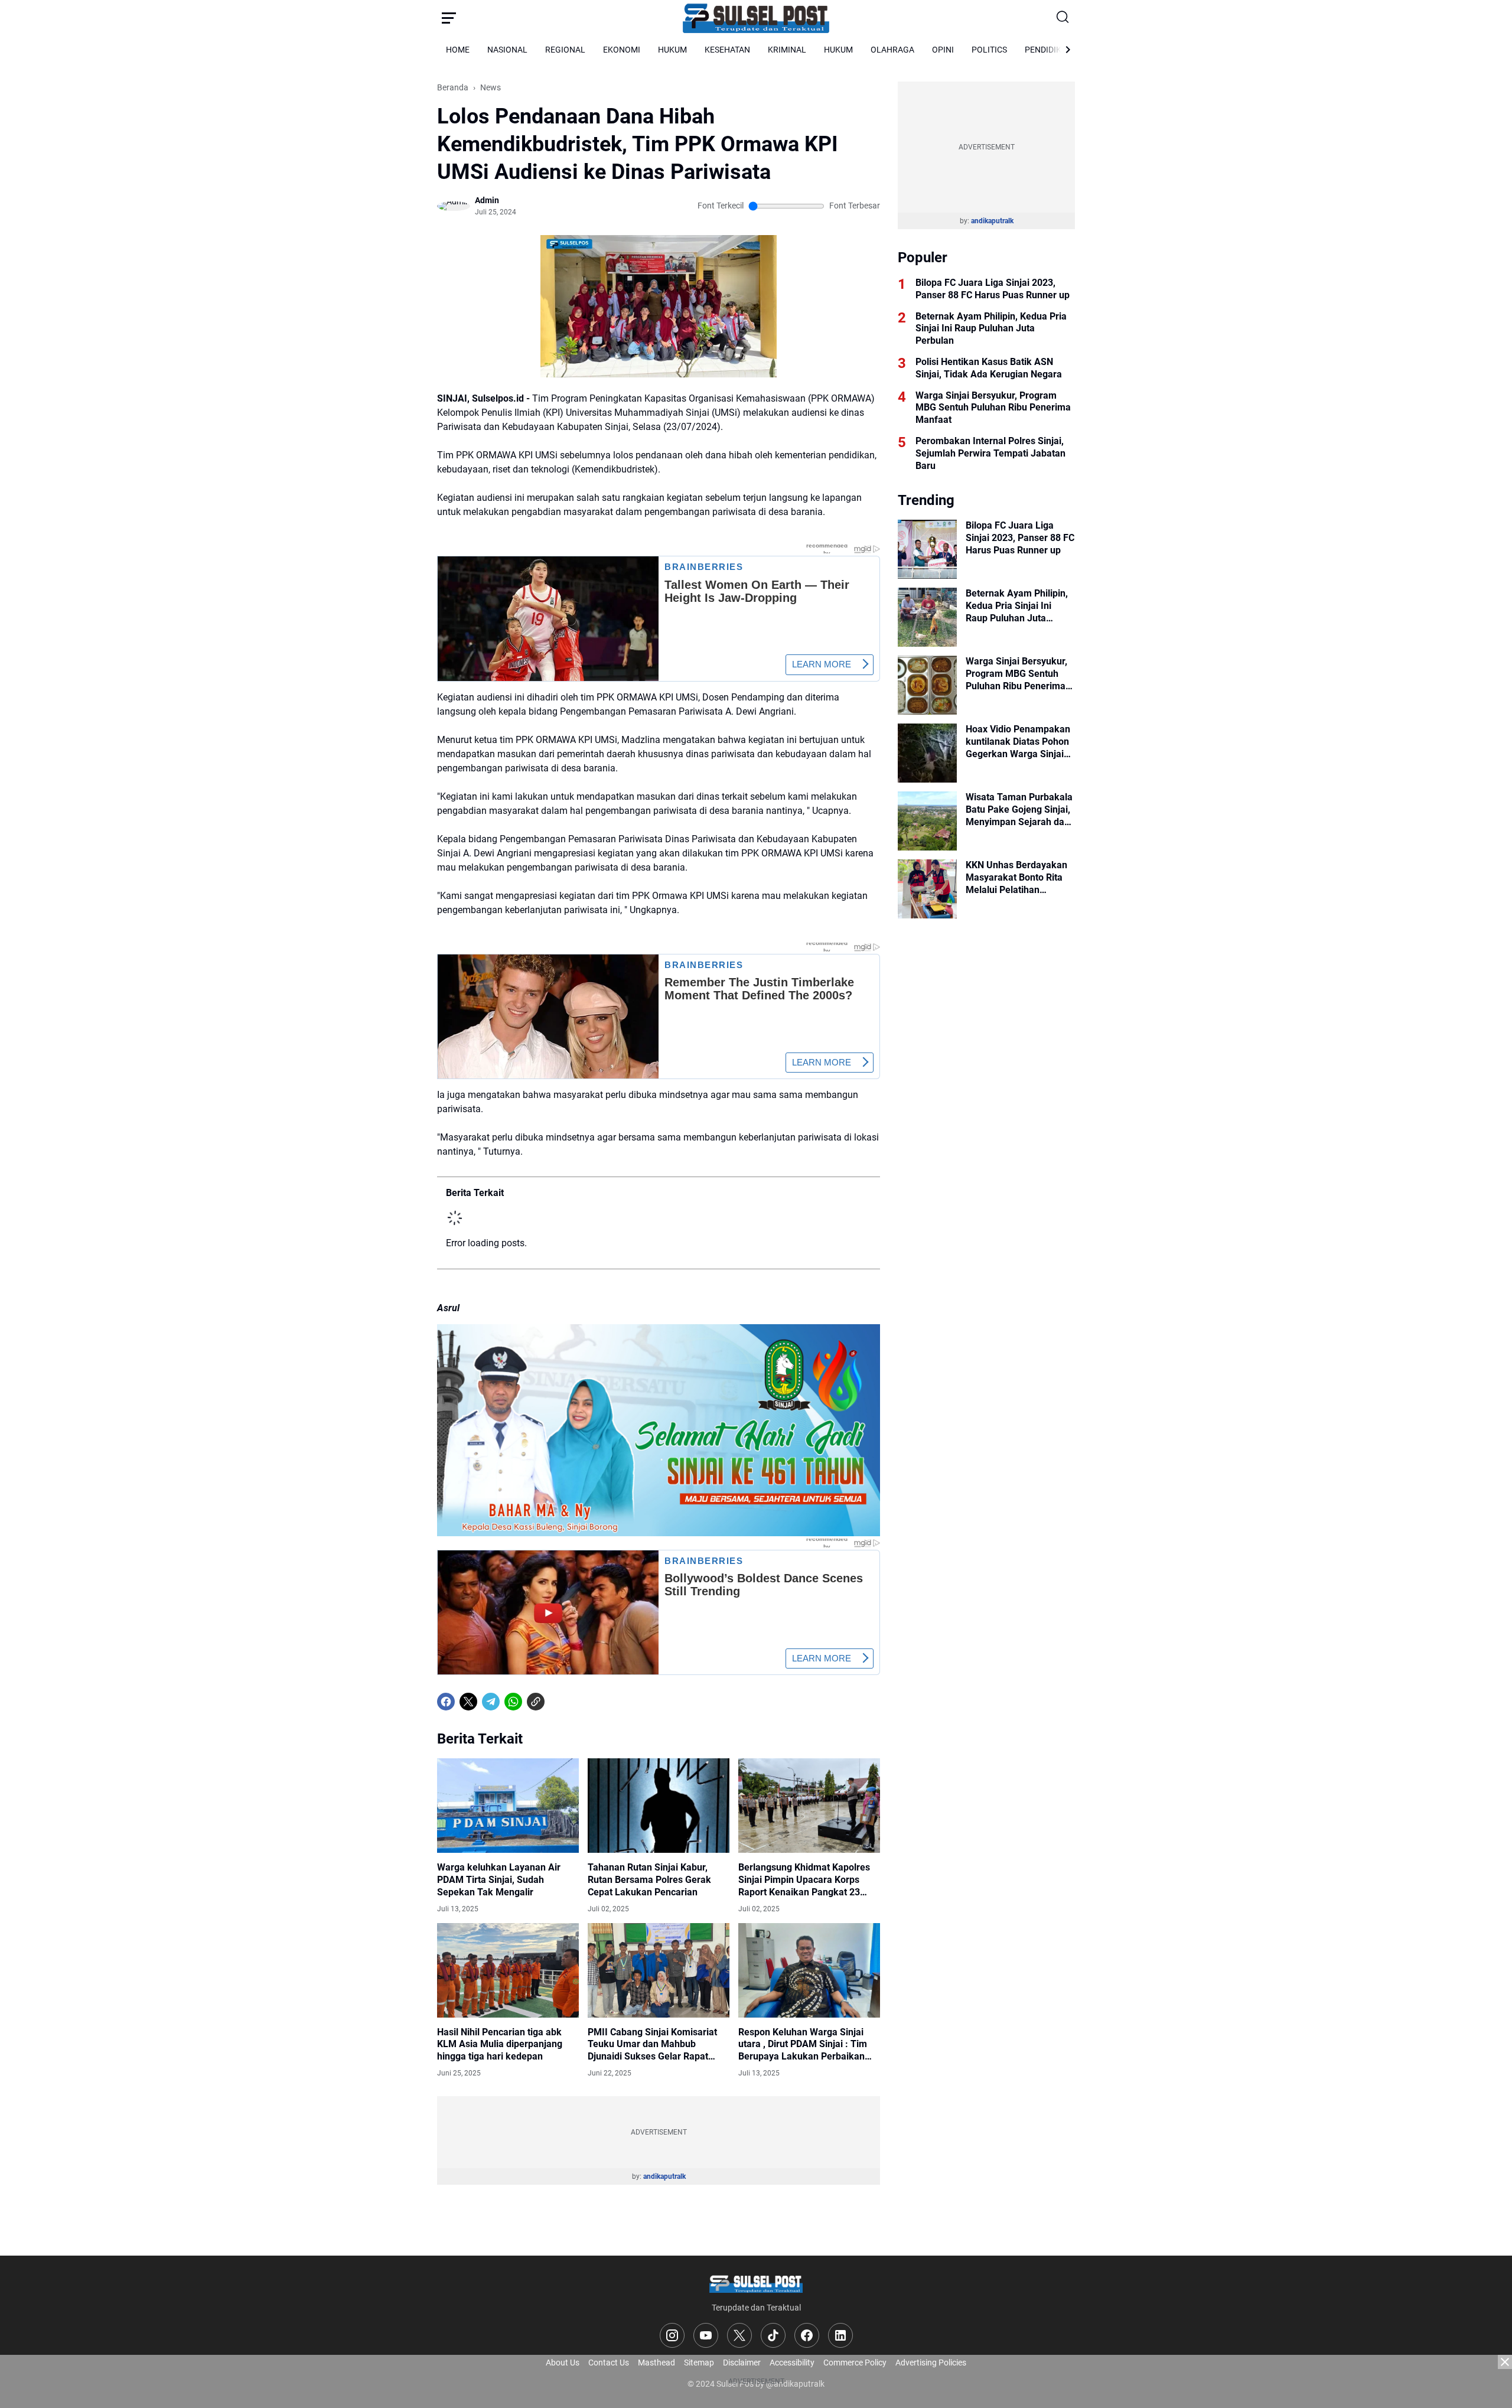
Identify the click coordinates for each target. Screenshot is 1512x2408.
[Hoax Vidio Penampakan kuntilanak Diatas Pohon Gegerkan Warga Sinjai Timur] (927, 753)
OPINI (943, 50)
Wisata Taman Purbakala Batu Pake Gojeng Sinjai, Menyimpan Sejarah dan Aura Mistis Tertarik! (1019, 810)
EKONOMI (622, 50)
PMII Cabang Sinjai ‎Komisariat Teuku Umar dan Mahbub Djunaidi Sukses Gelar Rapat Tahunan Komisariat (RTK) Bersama (652, 2045)
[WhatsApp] (513, 1702)
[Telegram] (491, 1702)
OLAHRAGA (892, 50)
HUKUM (672, 50)
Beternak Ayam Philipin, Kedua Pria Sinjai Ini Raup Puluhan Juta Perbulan (991, 329)
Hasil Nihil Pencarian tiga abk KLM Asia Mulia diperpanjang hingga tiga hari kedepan (500, 2044)
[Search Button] (1063, 18)
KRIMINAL (787, 50)
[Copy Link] (536, 1702)
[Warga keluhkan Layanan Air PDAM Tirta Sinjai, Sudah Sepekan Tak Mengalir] (508, 1806)
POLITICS (989, 50)
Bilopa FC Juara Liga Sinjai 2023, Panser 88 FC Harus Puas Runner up (993, 289)
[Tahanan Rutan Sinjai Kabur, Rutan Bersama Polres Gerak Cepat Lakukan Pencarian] (659, 1806)
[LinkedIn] (840, 2335)
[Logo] (756, 2283)
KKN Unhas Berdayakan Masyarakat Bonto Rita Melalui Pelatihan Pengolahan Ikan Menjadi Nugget (1020, 878)
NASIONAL (507, 50)
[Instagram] (672, 2335)
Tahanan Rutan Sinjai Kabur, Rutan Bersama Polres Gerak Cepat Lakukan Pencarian (649, 1880)
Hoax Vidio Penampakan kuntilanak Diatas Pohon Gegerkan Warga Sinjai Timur (1018, 742)
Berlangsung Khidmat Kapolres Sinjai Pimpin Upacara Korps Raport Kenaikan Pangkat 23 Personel (804, 1880)
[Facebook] (446, 1702)
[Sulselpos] (756, 18)
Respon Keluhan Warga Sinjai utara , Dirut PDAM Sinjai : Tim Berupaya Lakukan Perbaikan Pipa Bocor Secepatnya (803, 2045)
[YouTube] (706, 2335)
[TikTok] (773, 2335)
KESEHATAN (727, 50)
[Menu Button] (449, 18)
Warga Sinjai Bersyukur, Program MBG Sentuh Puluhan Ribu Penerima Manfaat (993, 408)
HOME (458, 50)
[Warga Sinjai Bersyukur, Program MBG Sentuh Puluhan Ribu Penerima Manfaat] (927, 685)
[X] (468, 1702)
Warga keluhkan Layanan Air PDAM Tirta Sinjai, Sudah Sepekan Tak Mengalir (499, 1880)
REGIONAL (565, 50)
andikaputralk (664, 2176)
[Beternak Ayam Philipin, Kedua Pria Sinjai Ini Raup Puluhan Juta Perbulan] (927, 617)
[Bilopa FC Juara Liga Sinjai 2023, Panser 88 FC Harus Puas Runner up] (927, 549)
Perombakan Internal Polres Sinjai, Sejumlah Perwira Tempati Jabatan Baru (990, 453)
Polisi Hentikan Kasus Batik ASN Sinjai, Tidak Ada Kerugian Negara (989, 368)
